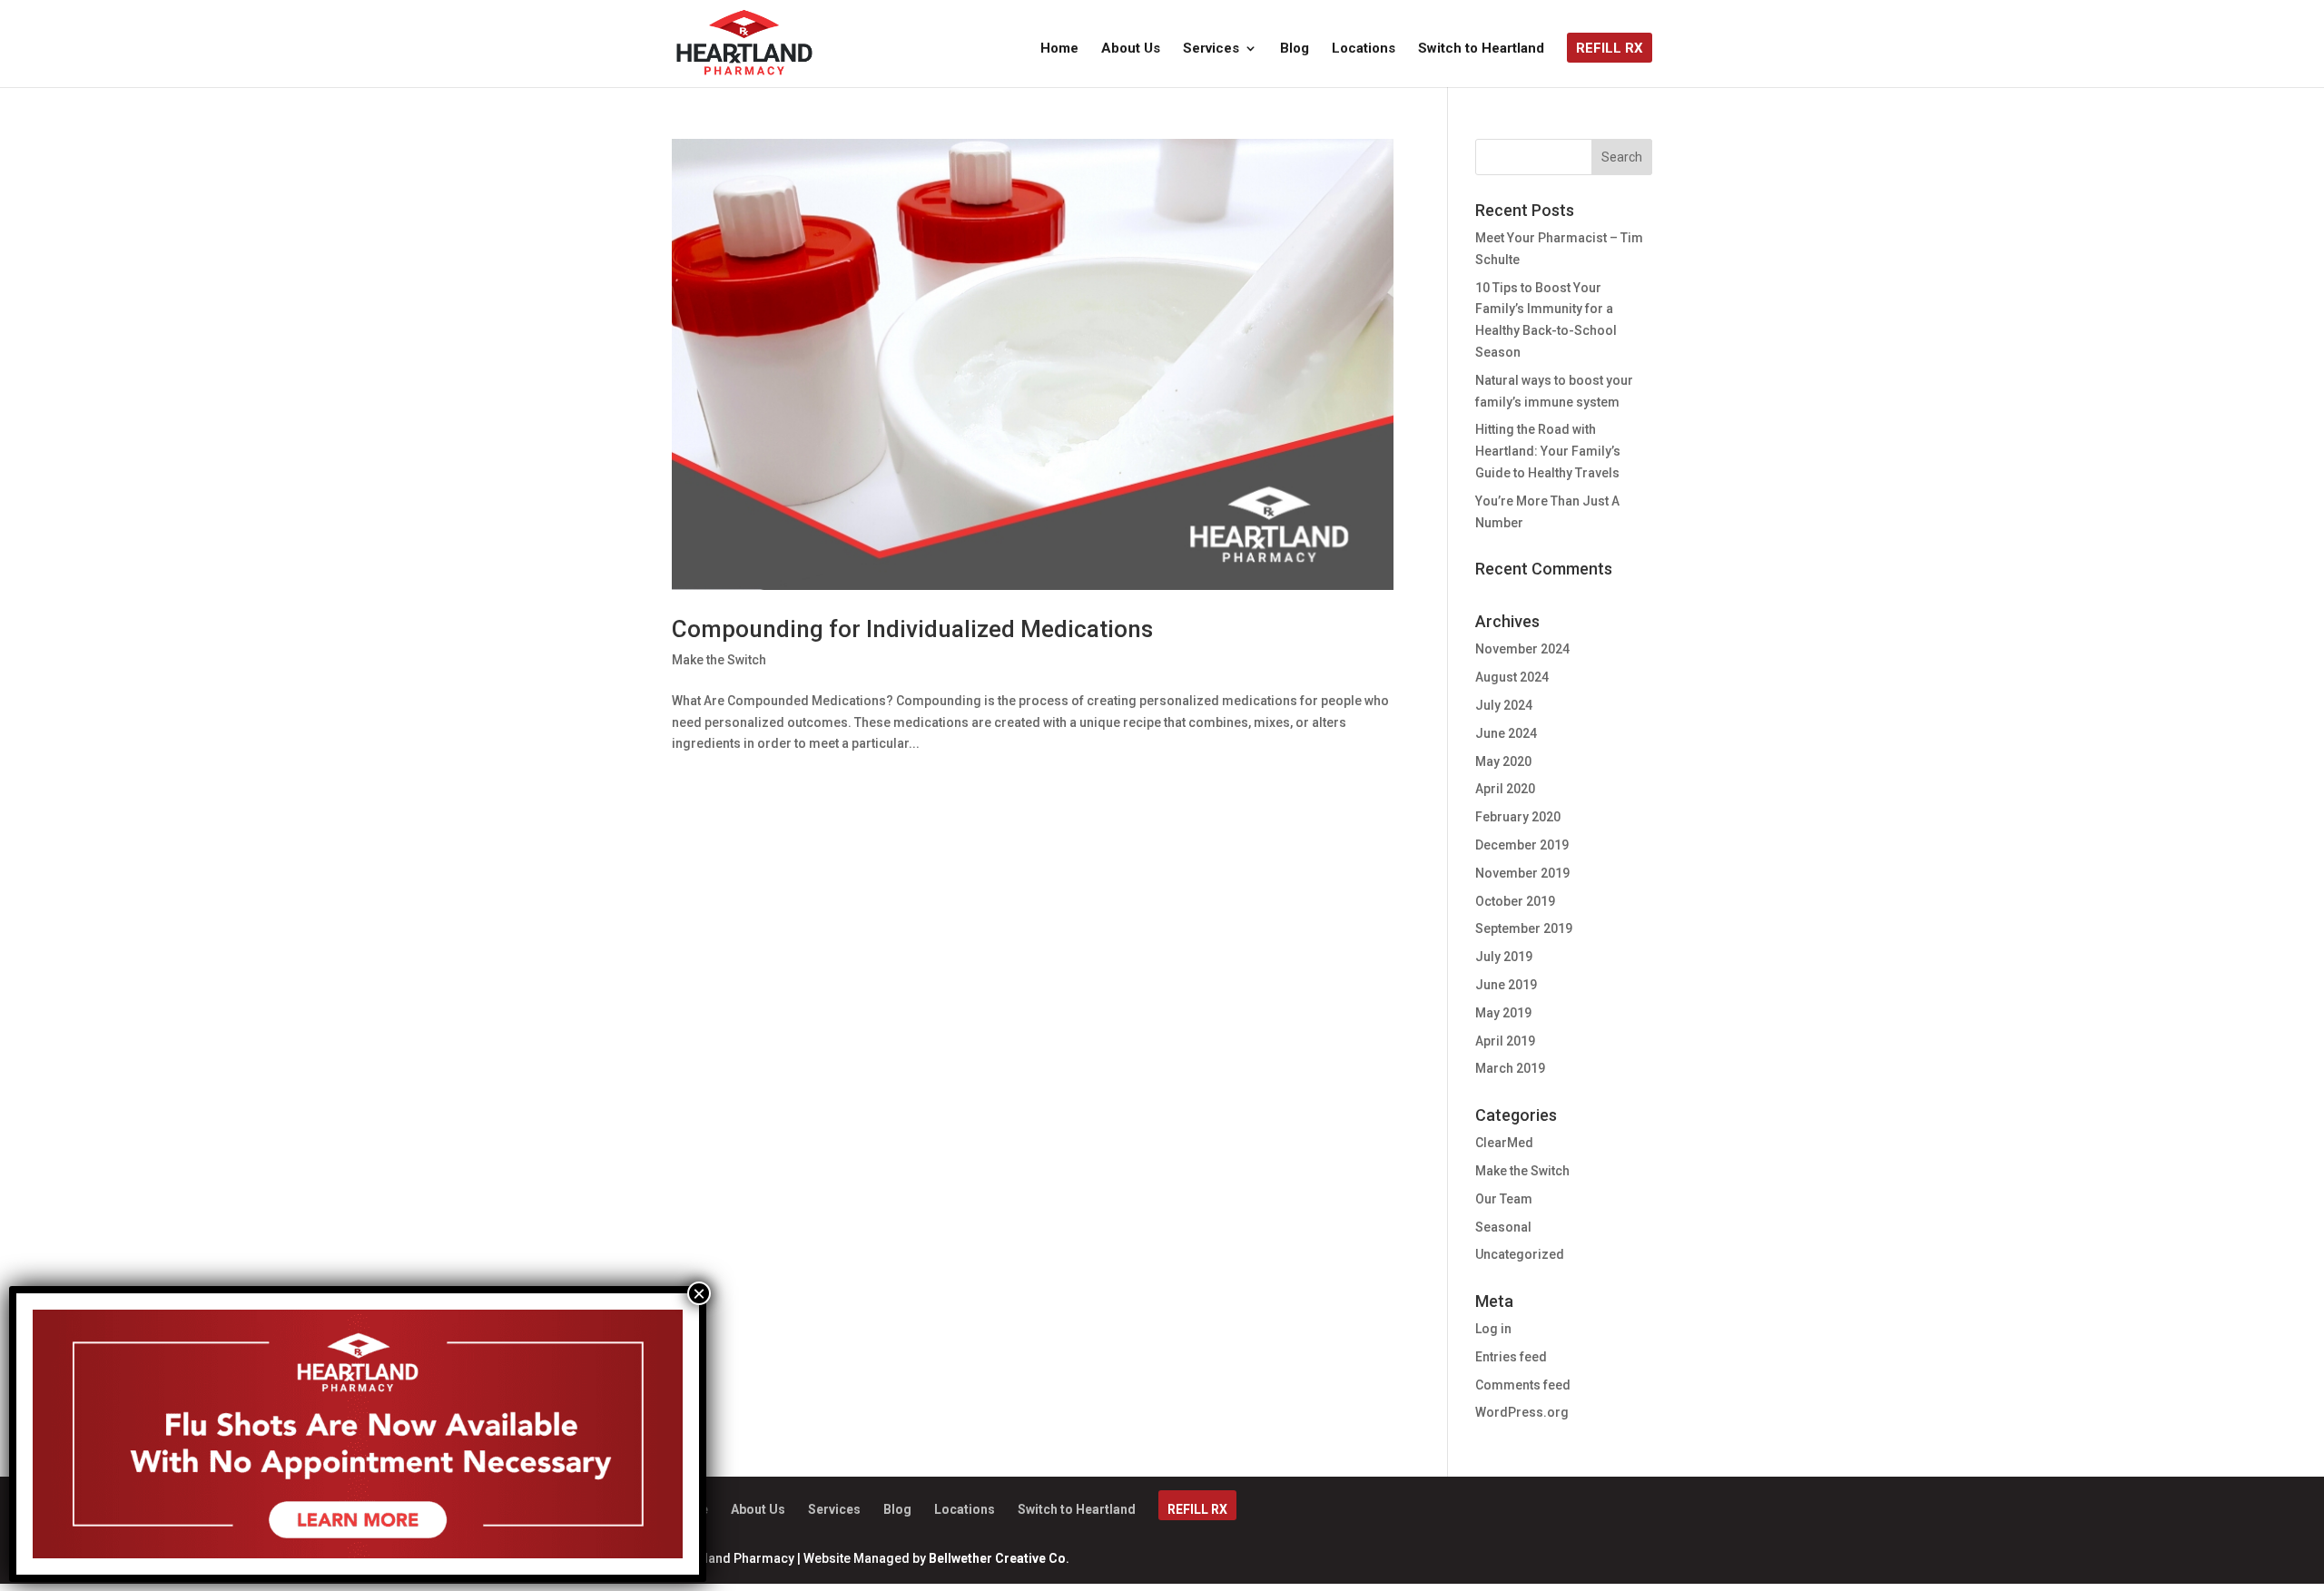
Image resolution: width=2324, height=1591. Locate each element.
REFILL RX (1610, 49)
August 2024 (1512, 677)
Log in (1493, 1329)
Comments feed (1523, 1385)
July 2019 (1504, 957)
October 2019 (1515, 901)
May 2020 (1503, 761)
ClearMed (1504, 1143)
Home (1059, 49)
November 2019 (1522, 873)
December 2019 (1522, 845)
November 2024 (1522, 649)
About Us (1131, 49)
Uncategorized (1520, 1254)
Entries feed (1511, 1357)
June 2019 (1506, 985)
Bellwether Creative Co (997, 1558)
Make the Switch (719, 660)
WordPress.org (1522, 1412)
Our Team (1504, 1199)
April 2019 (1505, 1041)
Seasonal (1503, 1227)
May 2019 (1503, 1013)
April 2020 (1505, 789)
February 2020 (1518, 817)
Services (1211, 49)
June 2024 (1506, 733)
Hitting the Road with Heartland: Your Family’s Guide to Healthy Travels (1548, 451)
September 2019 (1524, 928)
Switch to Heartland (1481, 49)
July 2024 (1504, 705)
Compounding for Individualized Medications (912, 629)
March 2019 (1510, 1068)
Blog (1295, 49)
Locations (1364, 49)
